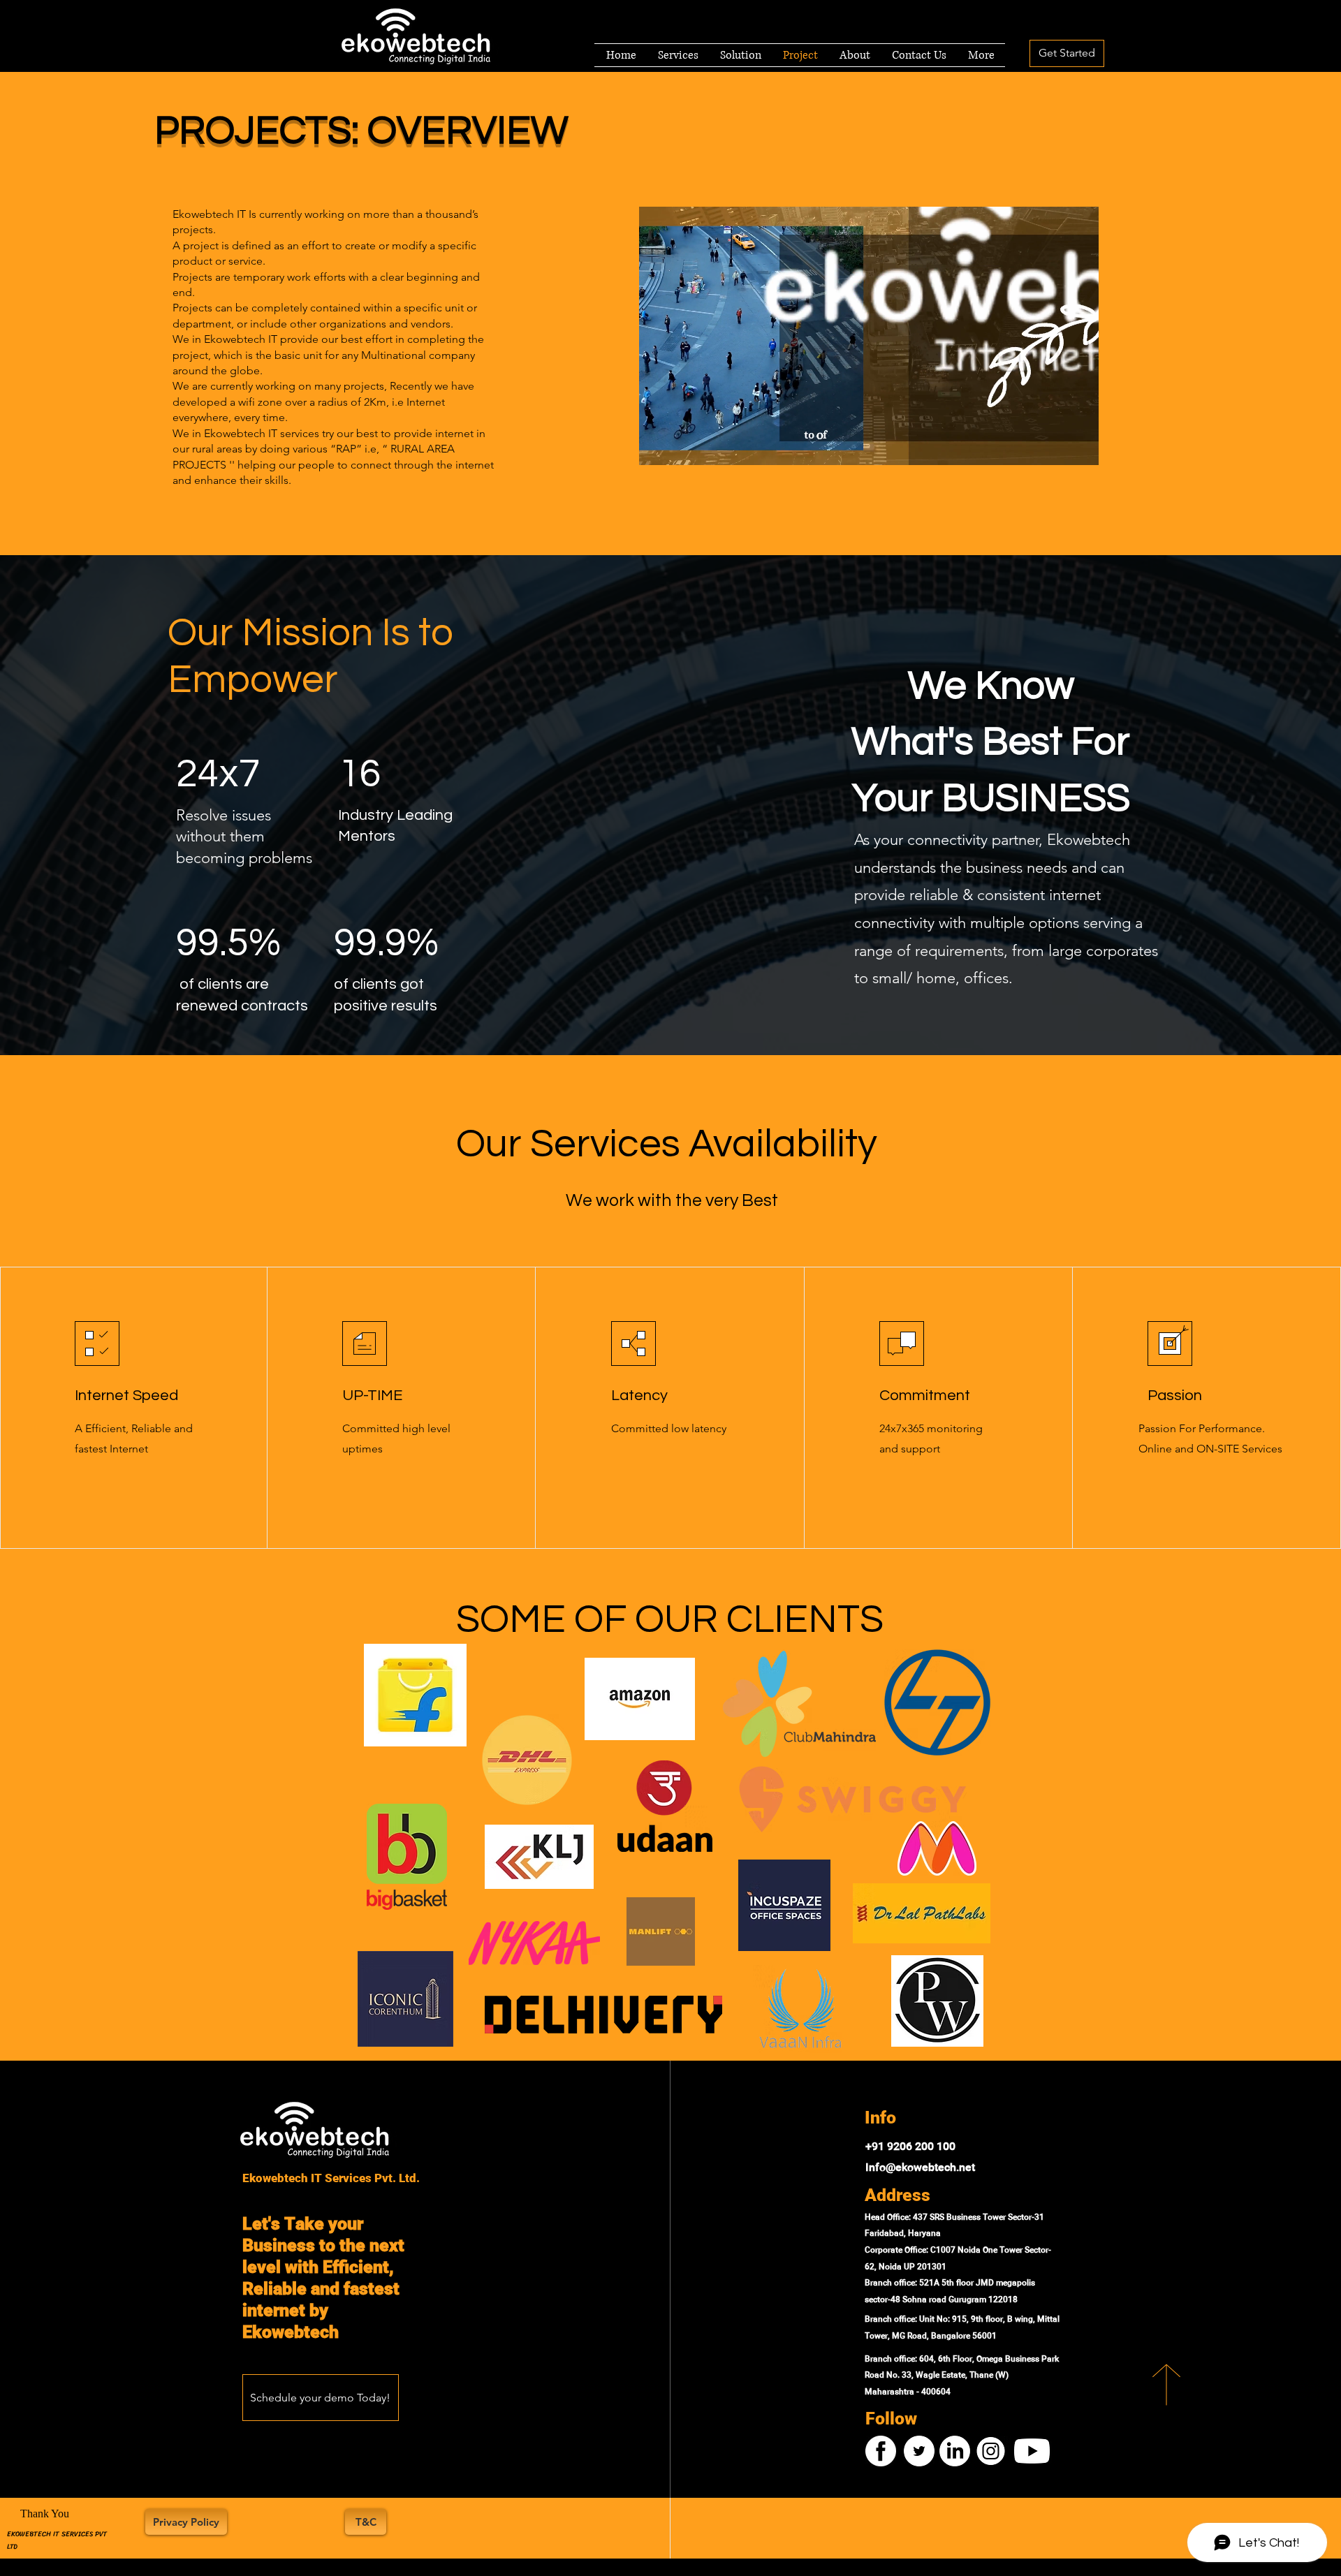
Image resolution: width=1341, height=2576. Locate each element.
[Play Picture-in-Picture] (1056, 446)
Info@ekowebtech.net (920, 2168)
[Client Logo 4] (415, 1695)
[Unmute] (681, 446)
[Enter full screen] (1080, 446)
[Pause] (657, 446)
